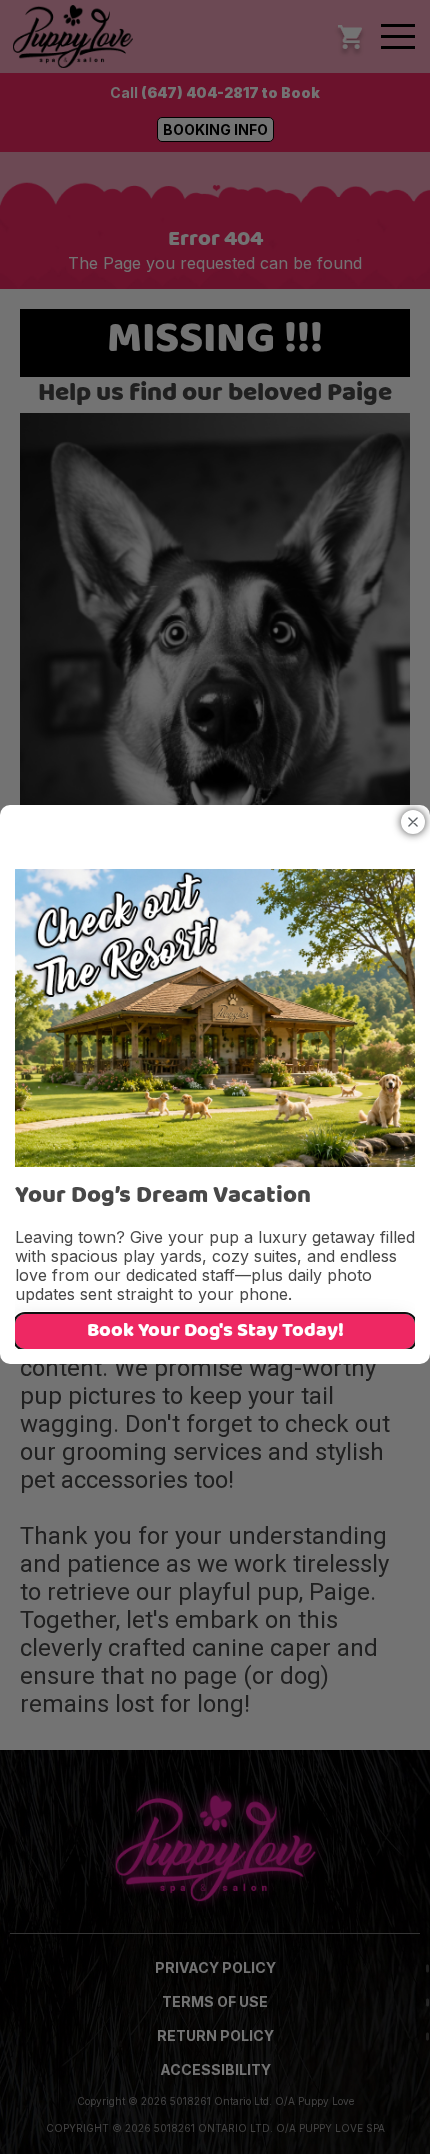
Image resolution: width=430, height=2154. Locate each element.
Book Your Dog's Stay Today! (215, 1332)
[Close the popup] (413, 822)
